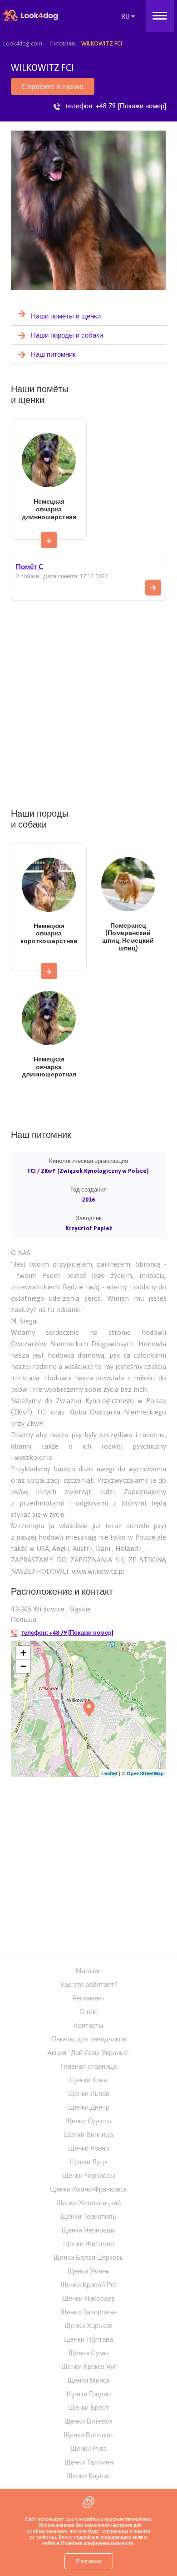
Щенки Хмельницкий (88, 2203)
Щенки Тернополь (88, 2216)
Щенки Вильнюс (89, 2435)
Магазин (89, 1971)
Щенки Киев (88, 2080)
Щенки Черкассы (89, 2175)
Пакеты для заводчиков (89, 2039)
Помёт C (29, 567)
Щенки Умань (88, 2271)
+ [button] (23, 1653)
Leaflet (109, 1773)
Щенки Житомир (88, 2244)
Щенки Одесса (88, 2121)
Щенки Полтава (88, 2339)
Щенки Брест (88, 2407)
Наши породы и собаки (67, 335)
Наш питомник (53, 354)
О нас (88, 2012)
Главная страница (88, 2066)
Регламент (88, 1998)
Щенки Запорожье (88, 2312)
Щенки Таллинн (89, 2462)
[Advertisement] (88, 701)
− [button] (23, 1666)
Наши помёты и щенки (66, 316)
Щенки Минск (89, 2380)
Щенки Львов (89, 2094)
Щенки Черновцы (89, 2230)
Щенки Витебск (88, 2421)
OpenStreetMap (145, 1773)
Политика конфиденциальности (96, 2543)
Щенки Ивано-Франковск (88, 2189)
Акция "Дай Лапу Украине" (88, 2053)
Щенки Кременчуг (89, 2366)
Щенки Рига (88, 2448)
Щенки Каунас (88, 2476)
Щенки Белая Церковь (88, 2257)
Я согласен (89, 2561)
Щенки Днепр (89, 2107)
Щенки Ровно (88, 2148)
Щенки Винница (88, 2134)
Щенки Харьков (88, 2326)
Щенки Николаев (88, 2298)
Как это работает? (89, 1984)
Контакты (89, 2025)
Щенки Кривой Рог (88, 2285)
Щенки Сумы (89, 2353)
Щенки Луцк (89, 2162)
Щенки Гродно (89, 2394)
